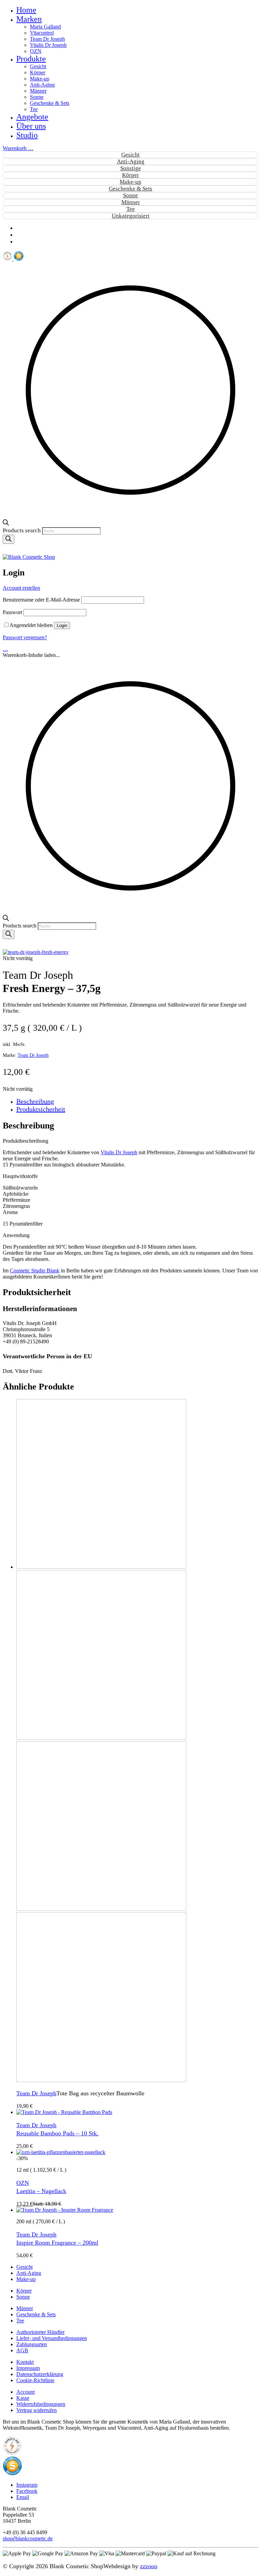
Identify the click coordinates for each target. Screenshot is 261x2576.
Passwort (12, 612)
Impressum (28, 2368)
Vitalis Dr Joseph (48, 45)
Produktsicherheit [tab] (41, 1109)
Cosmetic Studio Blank (35, 1271)
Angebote (32, 117)
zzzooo (149, 2566)
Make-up (40, 79)
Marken (29, 19)
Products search (22, 530)
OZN (36, 51)
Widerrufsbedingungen (41, 2404)
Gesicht (38, 66)
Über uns (31, 126)
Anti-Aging (42, 85)
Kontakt (25, 2362)
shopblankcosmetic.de (28, 2538)
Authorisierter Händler (40, 2332)
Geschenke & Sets (50, 103)
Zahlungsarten (32, 2344)
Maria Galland (45, 27)
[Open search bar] (6, 524)
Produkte (31, 59)
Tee (34, 109)
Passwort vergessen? (25, 637)
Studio (27, 135)
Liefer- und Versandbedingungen (52, 2338)
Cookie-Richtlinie (35, 2380)
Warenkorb (18, 148)
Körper (38, 72)
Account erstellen (21, 588)
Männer (38, 91)
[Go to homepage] (29, 557)
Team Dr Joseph (47, 39)
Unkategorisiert (131, 216)
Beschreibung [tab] (35, 1101)
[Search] (8, 539)
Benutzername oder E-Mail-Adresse (41, 600)
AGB (22, 2350)
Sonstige (131, 168)
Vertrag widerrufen (37, 2410)
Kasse (23, 2398)
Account (25, 2392)
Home (26, 10)
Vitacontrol (42, 33)
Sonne (37, 97)
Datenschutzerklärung (40, 2374)
